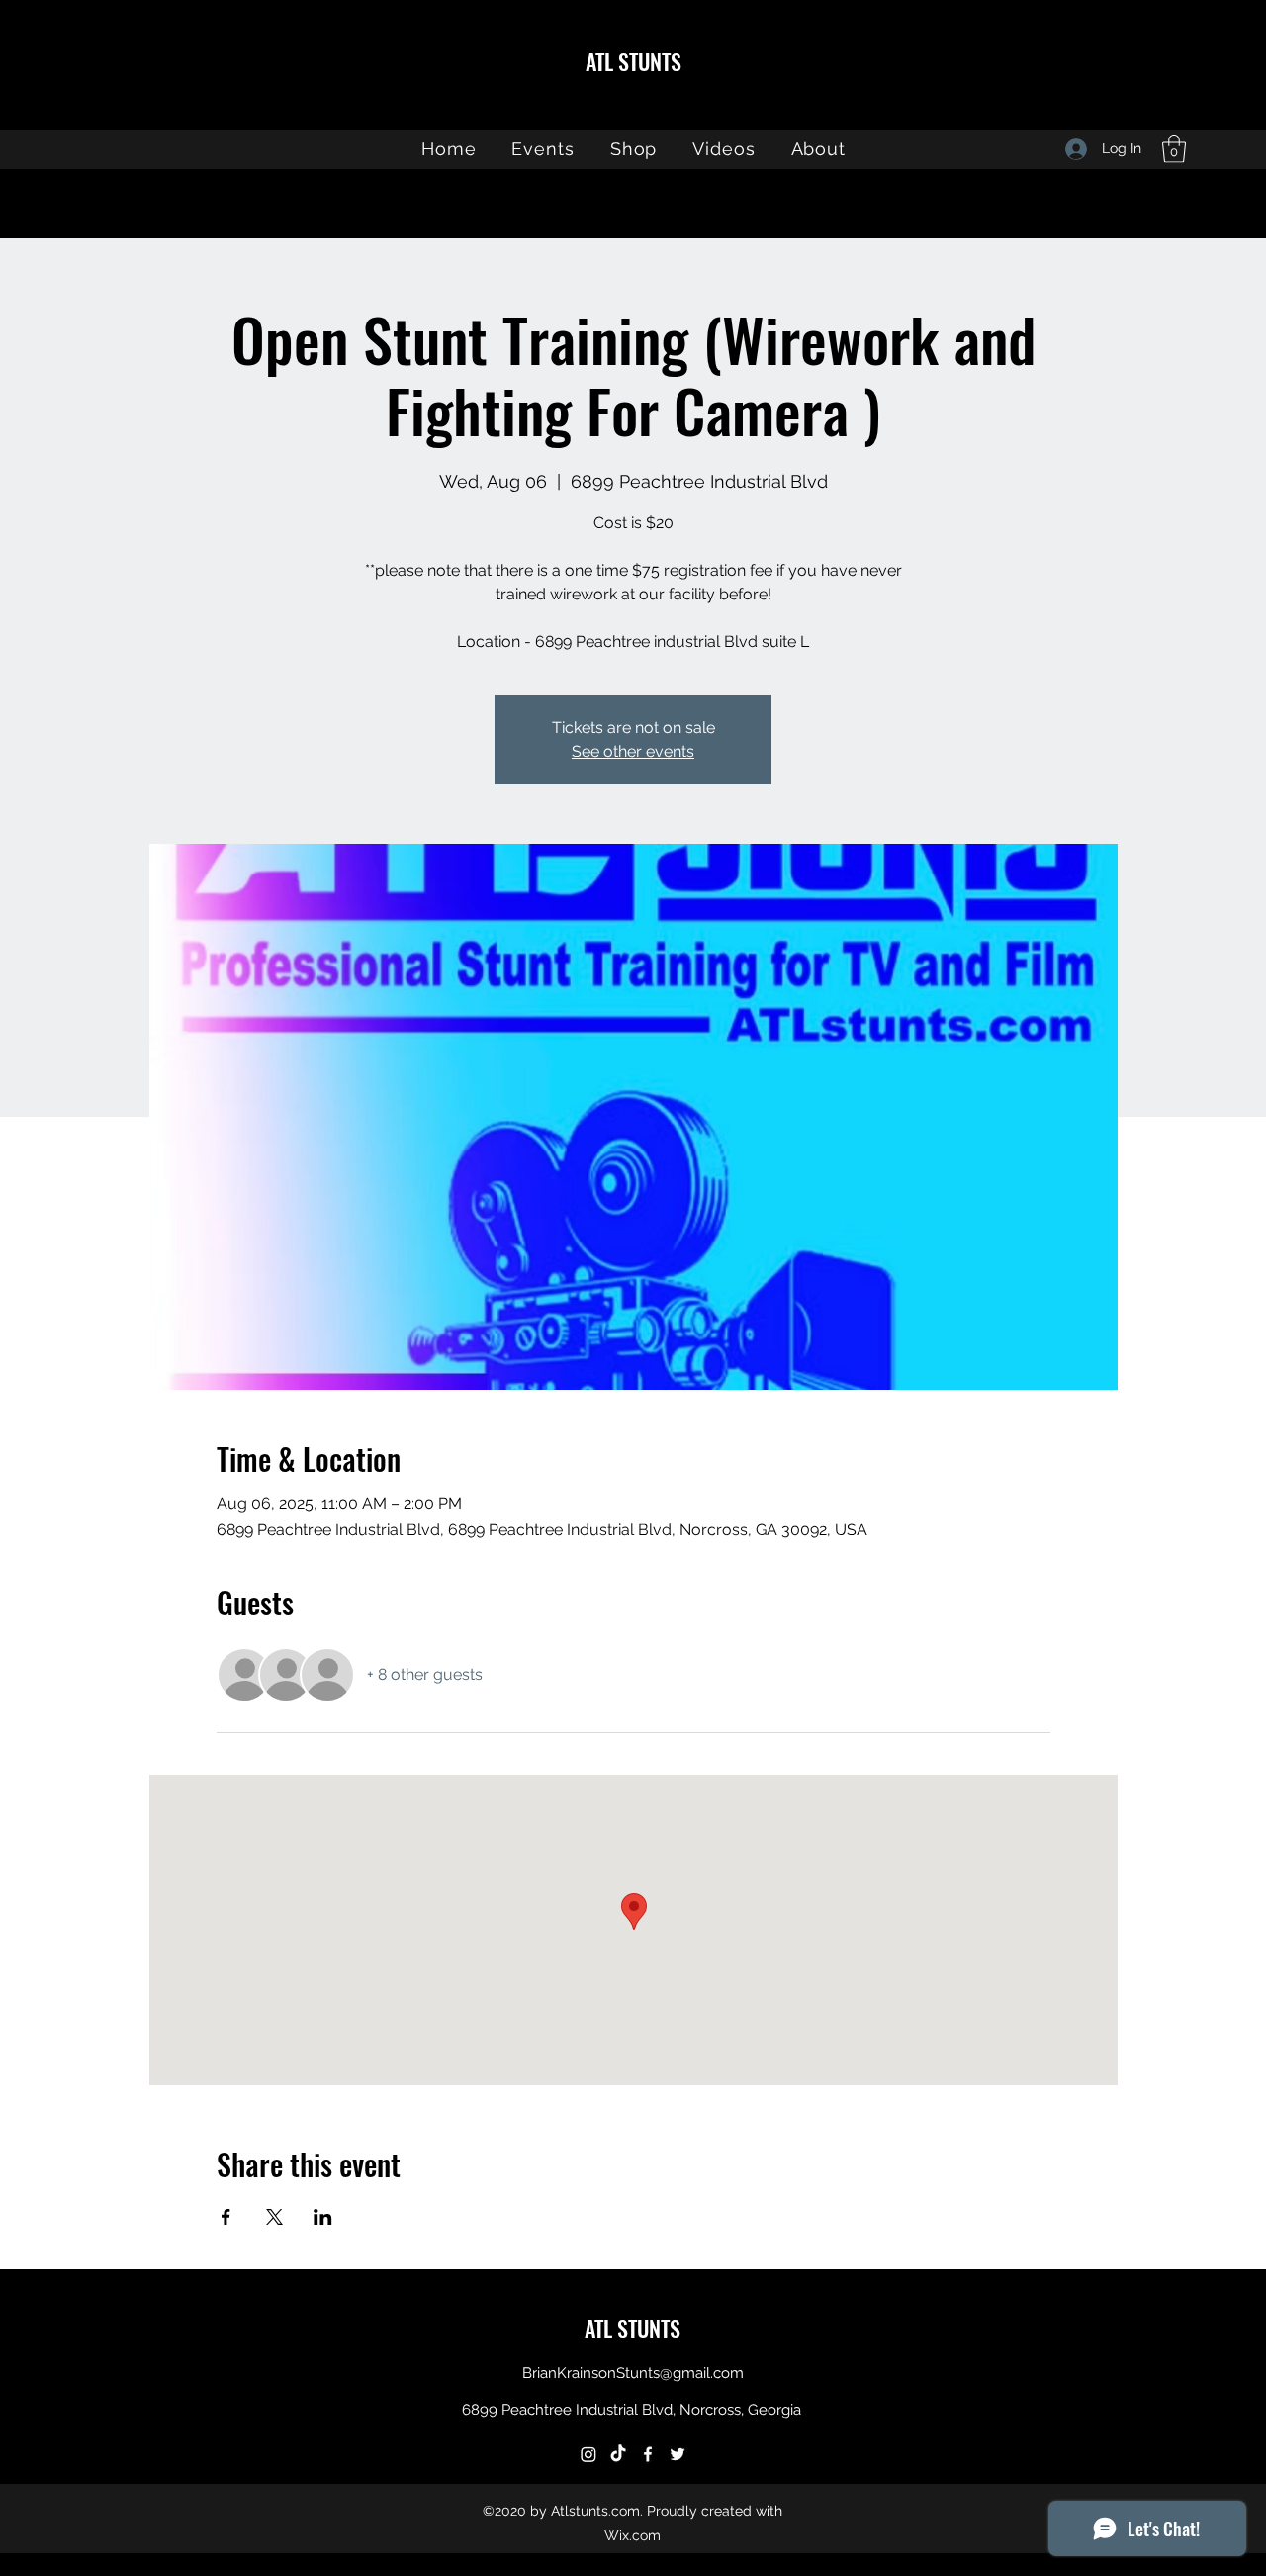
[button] (1174, 149)
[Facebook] (648, 2454)
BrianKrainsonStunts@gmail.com (633, 2373)
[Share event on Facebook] (226, 2217)
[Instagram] (588, 2454)
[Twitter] (678, 2454)
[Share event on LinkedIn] (323, 2217)
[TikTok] (618, 2454)
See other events (633, 751)
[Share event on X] (274, 2217)
